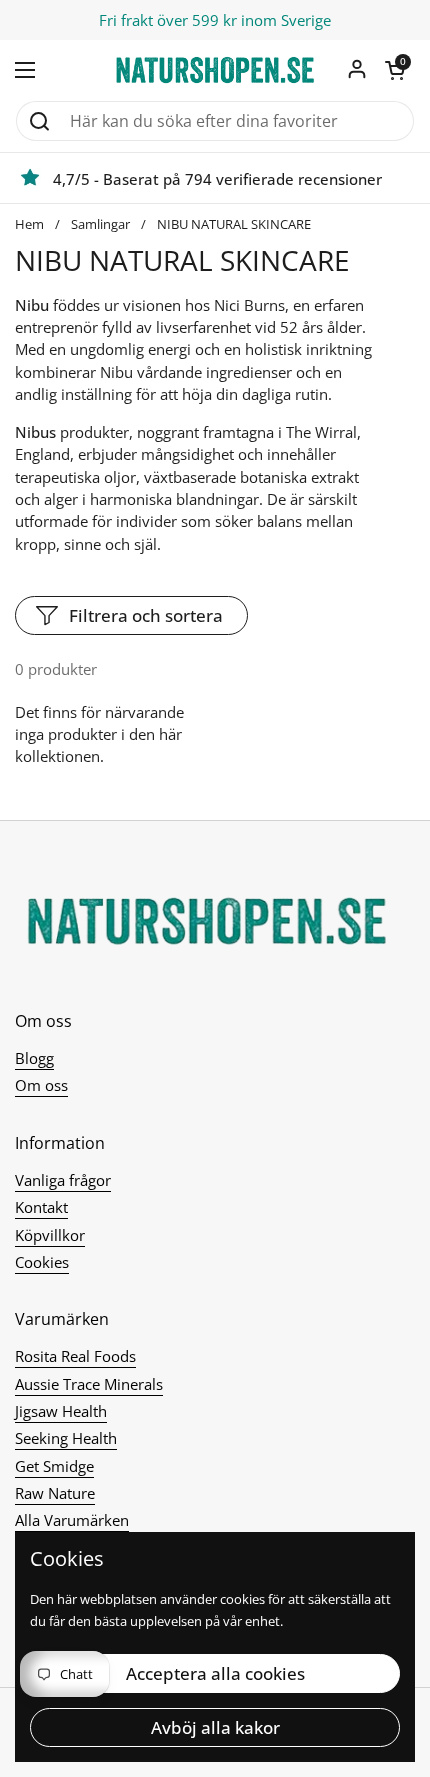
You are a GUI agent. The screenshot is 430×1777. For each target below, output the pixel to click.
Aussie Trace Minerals (89, 1384)
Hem (29, 224)
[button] (395, 70)
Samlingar (100, 224)
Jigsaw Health (61, 1411)
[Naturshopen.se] (215, 70)
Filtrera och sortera (146, 615)
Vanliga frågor (63, 1180)
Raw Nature (55, 1493)
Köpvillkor (50, 1235)
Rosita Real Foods (75, 1356)
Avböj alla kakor (215, 1727)
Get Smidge (54, 1466)
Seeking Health (66, 1438)
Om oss (41, 1085)
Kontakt (41, 1207)
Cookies (42, 1262)
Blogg (34, 1058)
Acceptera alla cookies (215, 1673)
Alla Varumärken (72, 1520)
